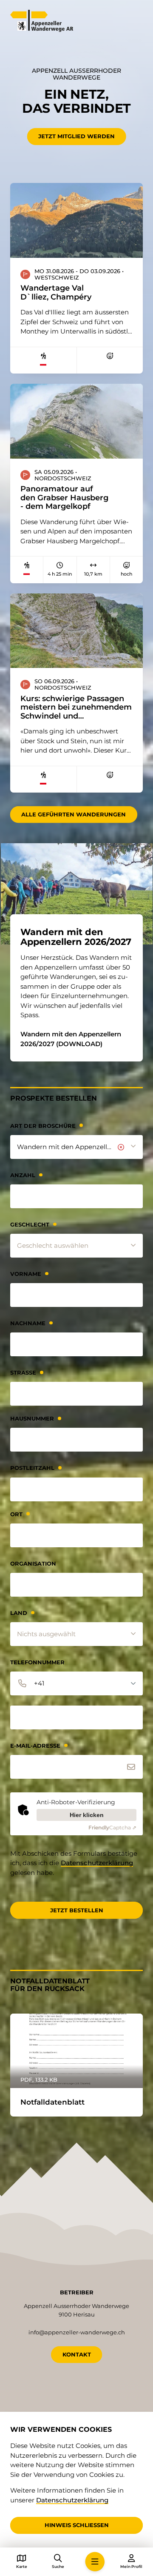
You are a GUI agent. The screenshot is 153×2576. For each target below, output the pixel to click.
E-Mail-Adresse (35, 1746)
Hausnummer (32, 1419)
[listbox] (76, 1147)
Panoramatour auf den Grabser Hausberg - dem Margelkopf (64, 498)
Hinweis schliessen (77, 2525)
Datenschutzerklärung (97, 1863)
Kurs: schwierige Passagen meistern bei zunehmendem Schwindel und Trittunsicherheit (76, 707)
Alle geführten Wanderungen (74, 814)
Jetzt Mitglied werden (76, 136)
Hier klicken (87, 1815)
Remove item (121, 1147)
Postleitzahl (32, 1468)
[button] (95, 2562)
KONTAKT (77, 2354)
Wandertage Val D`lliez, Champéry (56, 292)
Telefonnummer (37, 1662)
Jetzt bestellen (77, 1910)
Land (19, 1613)
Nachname (28, 1323)
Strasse (23, 1373)
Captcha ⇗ (112, 1827)
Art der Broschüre (43, 1126)
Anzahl (23, 1175)
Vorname (26, 1274)
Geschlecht (30, 1225)
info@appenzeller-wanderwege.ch (77, 2332)
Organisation (33, 1564)
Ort (16, 1514)
